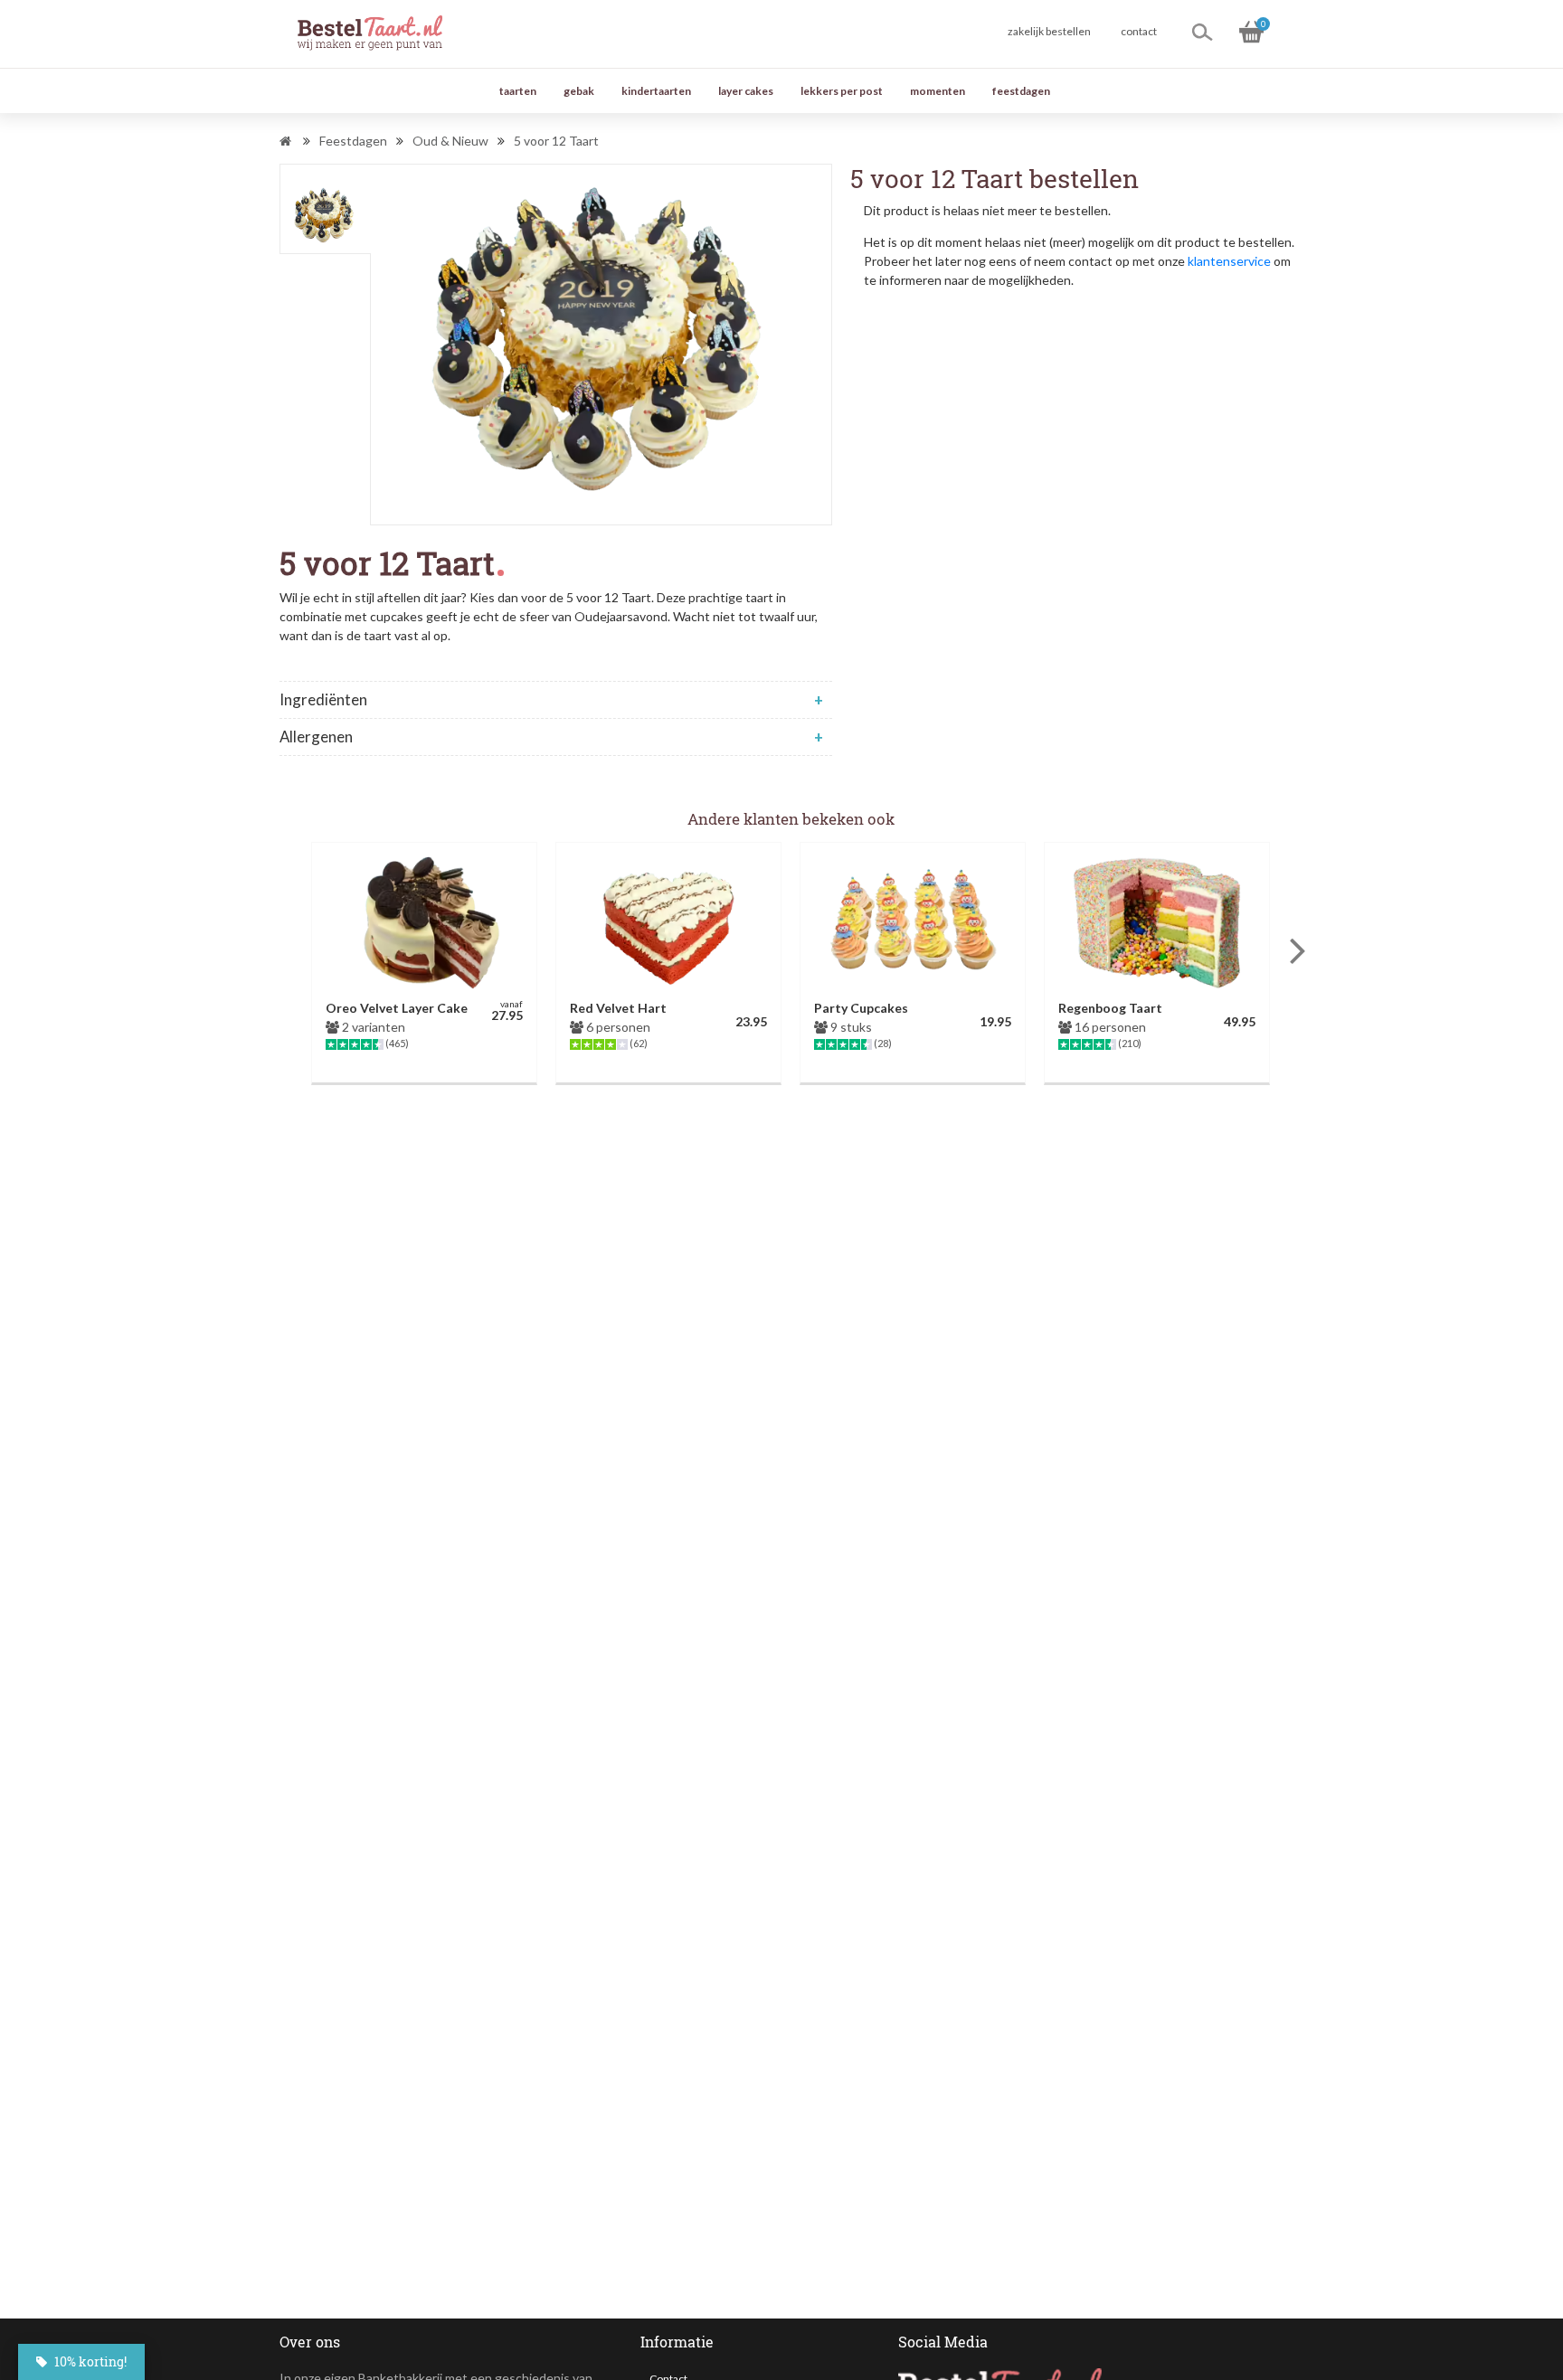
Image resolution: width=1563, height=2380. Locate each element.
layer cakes (746, 91)
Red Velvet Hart (618, 1008)
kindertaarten (656, 91)
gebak (579, 91)
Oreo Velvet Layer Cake (397, 1008)
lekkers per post (842, 91)
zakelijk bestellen (1049, 31)
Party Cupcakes (861, 1008)
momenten (938, 91)
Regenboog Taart (1110, 1008)
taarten (518, 91)
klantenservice (1229, 261)
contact (1139, 31)
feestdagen (1021, 91)
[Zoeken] (1202, 32)
